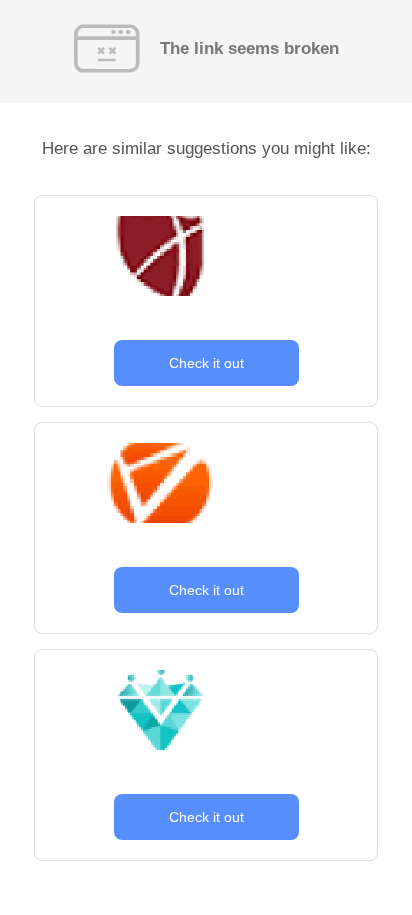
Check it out (206, 363)
